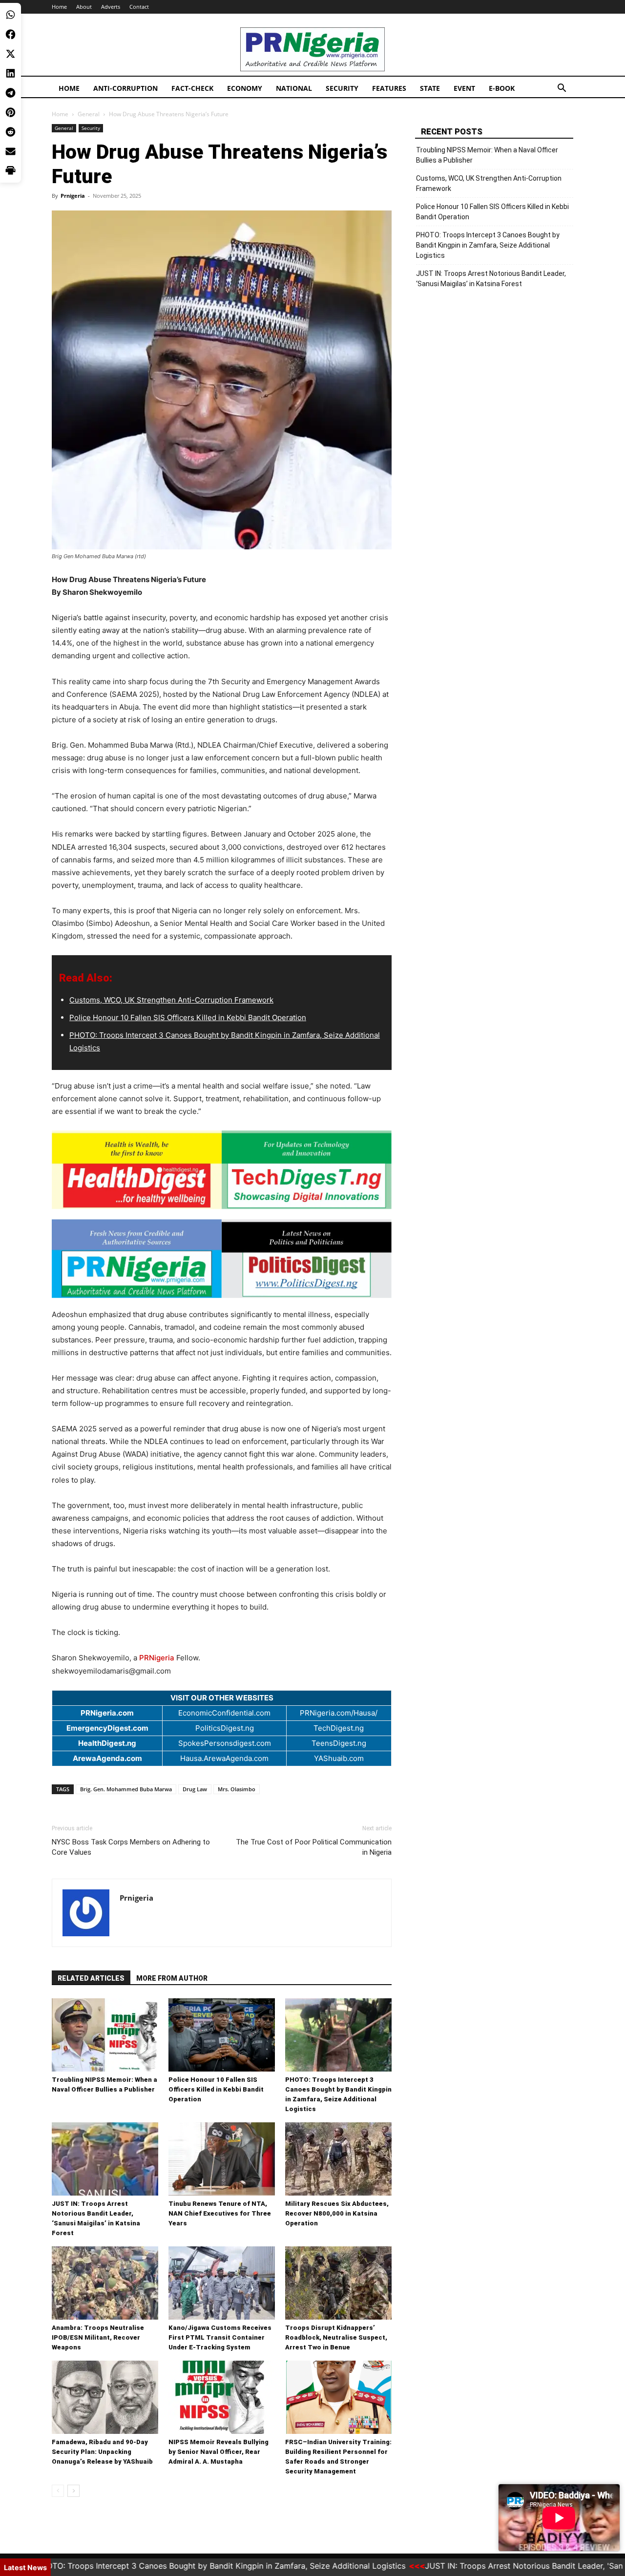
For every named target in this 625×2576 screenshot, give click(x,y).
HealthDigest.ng (107, 1743)
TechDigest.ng (339, 1728)
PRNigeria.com (107, 1713)
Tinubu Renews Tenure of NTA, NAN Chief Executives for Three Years (220, 2213)
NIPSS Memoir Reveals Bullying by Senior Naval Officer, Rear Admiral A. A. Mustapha (219, 2452)
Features (389, 88)
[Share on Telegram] (10, 93)
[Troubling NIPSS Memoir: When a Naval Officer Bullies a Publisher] (105, 2035)
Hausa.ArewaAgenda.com (224, 1758)
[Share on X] (10, 54)
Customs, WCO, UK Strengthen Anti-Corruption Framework (171, 1000)
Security (342, 88)
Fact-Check (192, 88)
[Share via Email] (10, 151)
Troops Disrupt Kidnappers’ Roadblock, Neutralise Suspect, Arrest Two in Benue (336, 2337)
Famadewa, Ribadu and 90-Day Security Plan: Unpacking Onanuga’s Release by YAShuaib (102, 2452)
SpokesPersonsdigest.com (225, 1743)
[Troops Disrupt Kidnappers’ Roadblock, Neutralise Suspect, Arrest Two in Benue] (338, 2283)
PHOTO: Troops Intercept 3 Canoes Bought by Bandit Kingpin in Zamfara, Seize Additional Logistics (488, 245)
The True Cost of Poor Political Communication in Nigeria (314, 1847)
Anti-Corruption (125, 88)
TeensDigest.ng (339, 1743)
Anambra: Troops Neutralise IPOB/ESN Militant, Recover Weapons (98, 2337)
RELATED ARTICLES (91, 1978)
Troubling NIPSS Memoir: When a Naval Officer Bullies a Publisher (487, 155)
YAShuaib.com (339, 1758)
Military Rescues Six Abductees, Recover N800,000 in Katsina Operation (337, 2213)
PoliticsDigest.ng (225, 1728)
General (89, 114)
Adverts (111, 7)
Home (59, 7)
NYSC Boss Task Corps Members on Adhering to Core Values (131, 1847)
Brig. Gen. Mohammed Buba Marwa (126, 1789)
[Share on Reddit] (10, 132)
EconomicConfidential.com (224, 1713)
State (430, 88)
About (84, 7)
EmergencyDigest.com (107, 1728)
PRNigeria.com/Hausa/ (339, 1713)
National (294, 88)
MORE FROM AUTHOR (172, 1978)
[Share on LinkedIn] (10, 73)
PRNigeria (157, 1658)
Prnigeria (73, 196)
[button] (562, 89)
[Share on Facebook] (10, 34)
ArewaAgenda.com (107, 1758)
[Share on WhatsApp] (10, 15)
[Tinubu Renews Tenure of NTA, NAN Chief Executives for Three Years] (222, 2159)
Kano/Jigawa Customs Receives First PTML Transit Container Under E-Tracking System (220, 2337)
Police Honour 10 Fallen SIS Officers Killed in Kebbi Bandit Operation (188, 1017)
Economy (245, 88)
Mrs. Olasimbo (237, 1789)
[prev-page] (58, 2491)
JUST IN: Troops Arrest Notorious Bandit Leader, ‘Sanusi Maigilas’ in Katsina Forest (491, 279)
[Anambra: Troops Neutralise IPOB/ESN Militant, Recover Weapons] (105, 2283)
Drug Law (195, 1789)
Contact (139, 7)
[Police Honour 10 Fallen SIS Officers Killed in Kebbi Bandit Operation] (222, 2035)
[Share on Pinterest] (10, 112)
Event (464, 88)
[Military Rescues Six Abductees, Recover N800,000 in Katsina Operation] (338, 2159)
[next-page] (73, 2491)
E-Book (502, 88)
